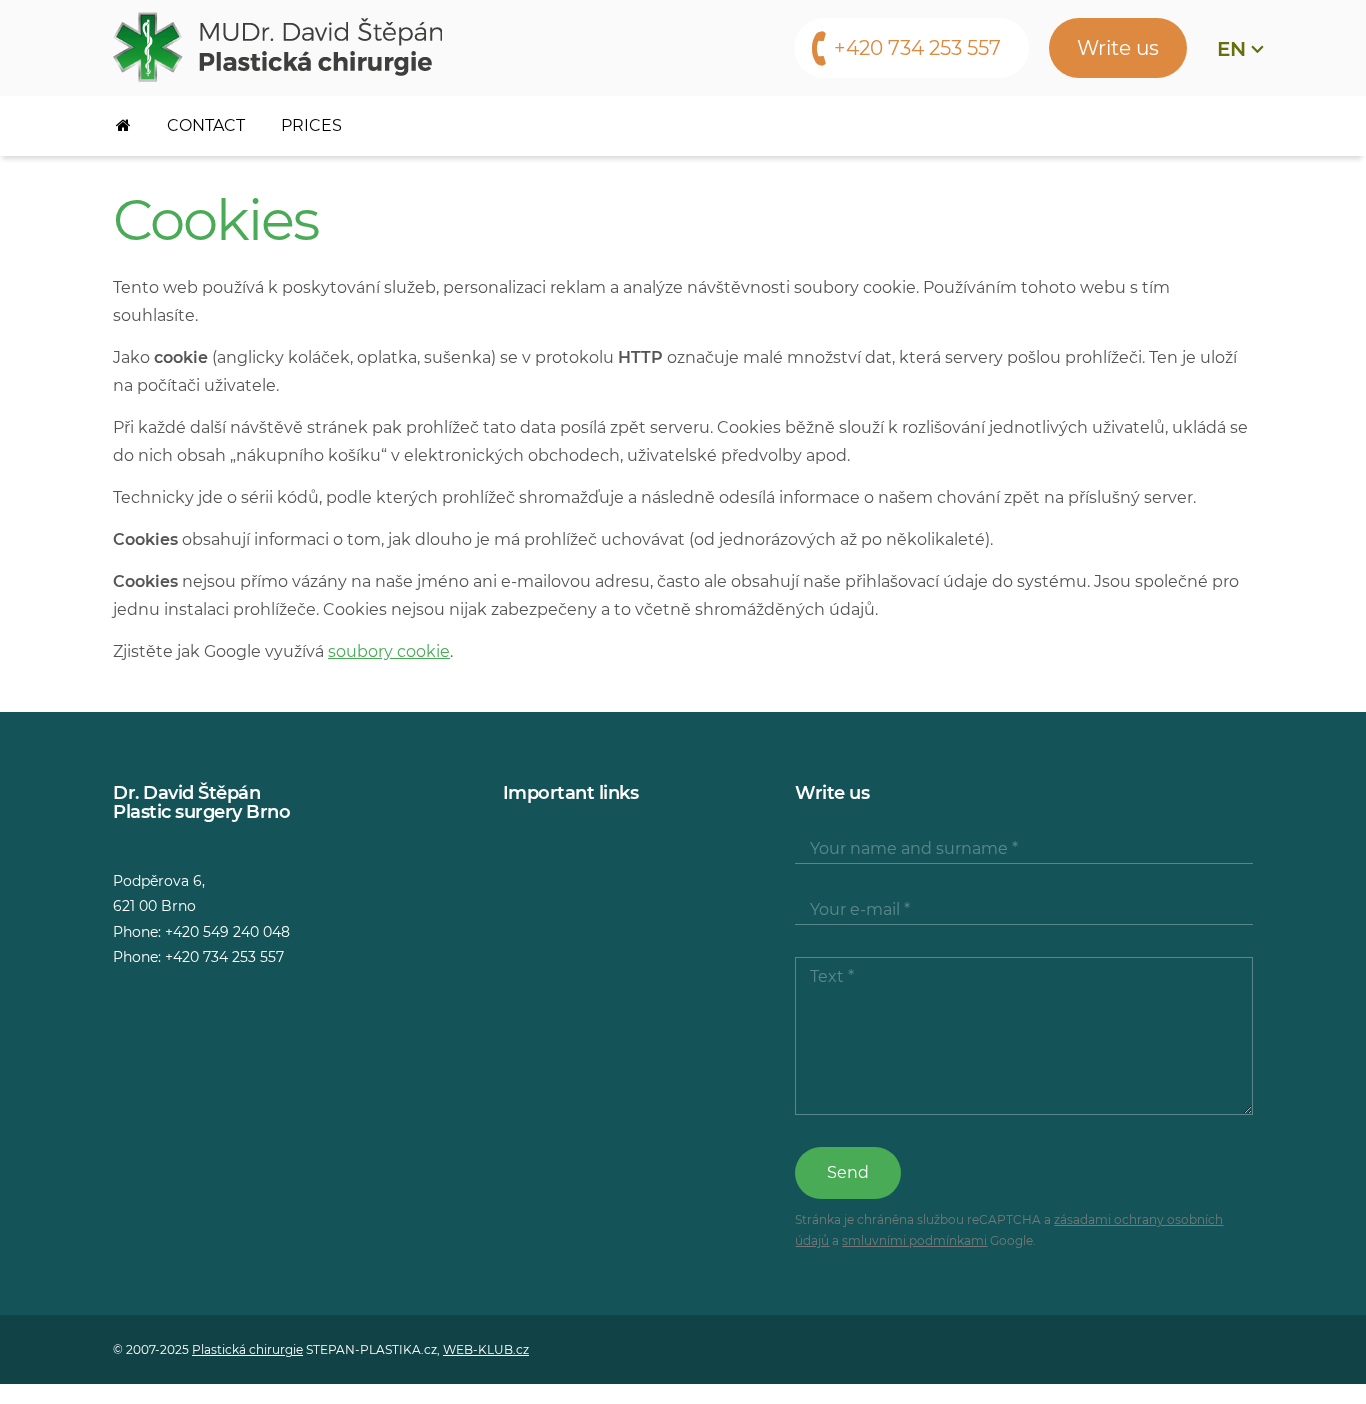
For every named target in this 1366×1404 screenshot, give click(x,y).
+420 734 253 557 (917, 48)
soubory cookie (389, 651)
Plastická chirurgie (247, 1349)
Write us (1118, 48)
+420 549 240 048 (227, 932)
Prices (311, 125)
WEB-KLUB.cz (486, 1349)
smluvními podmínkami (914, 1240)
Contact (206, 125)
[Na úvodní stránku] (277, 47)
